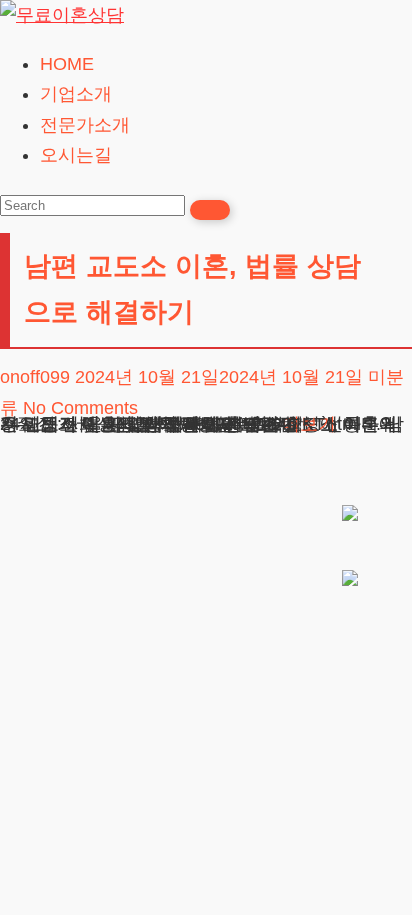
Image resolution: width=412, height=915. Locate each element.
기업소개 (76, 94)
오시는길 (76, 155)
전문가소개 (85, 125)
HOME (67, 64)
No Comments (80, 408)
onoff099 (35, 377)
